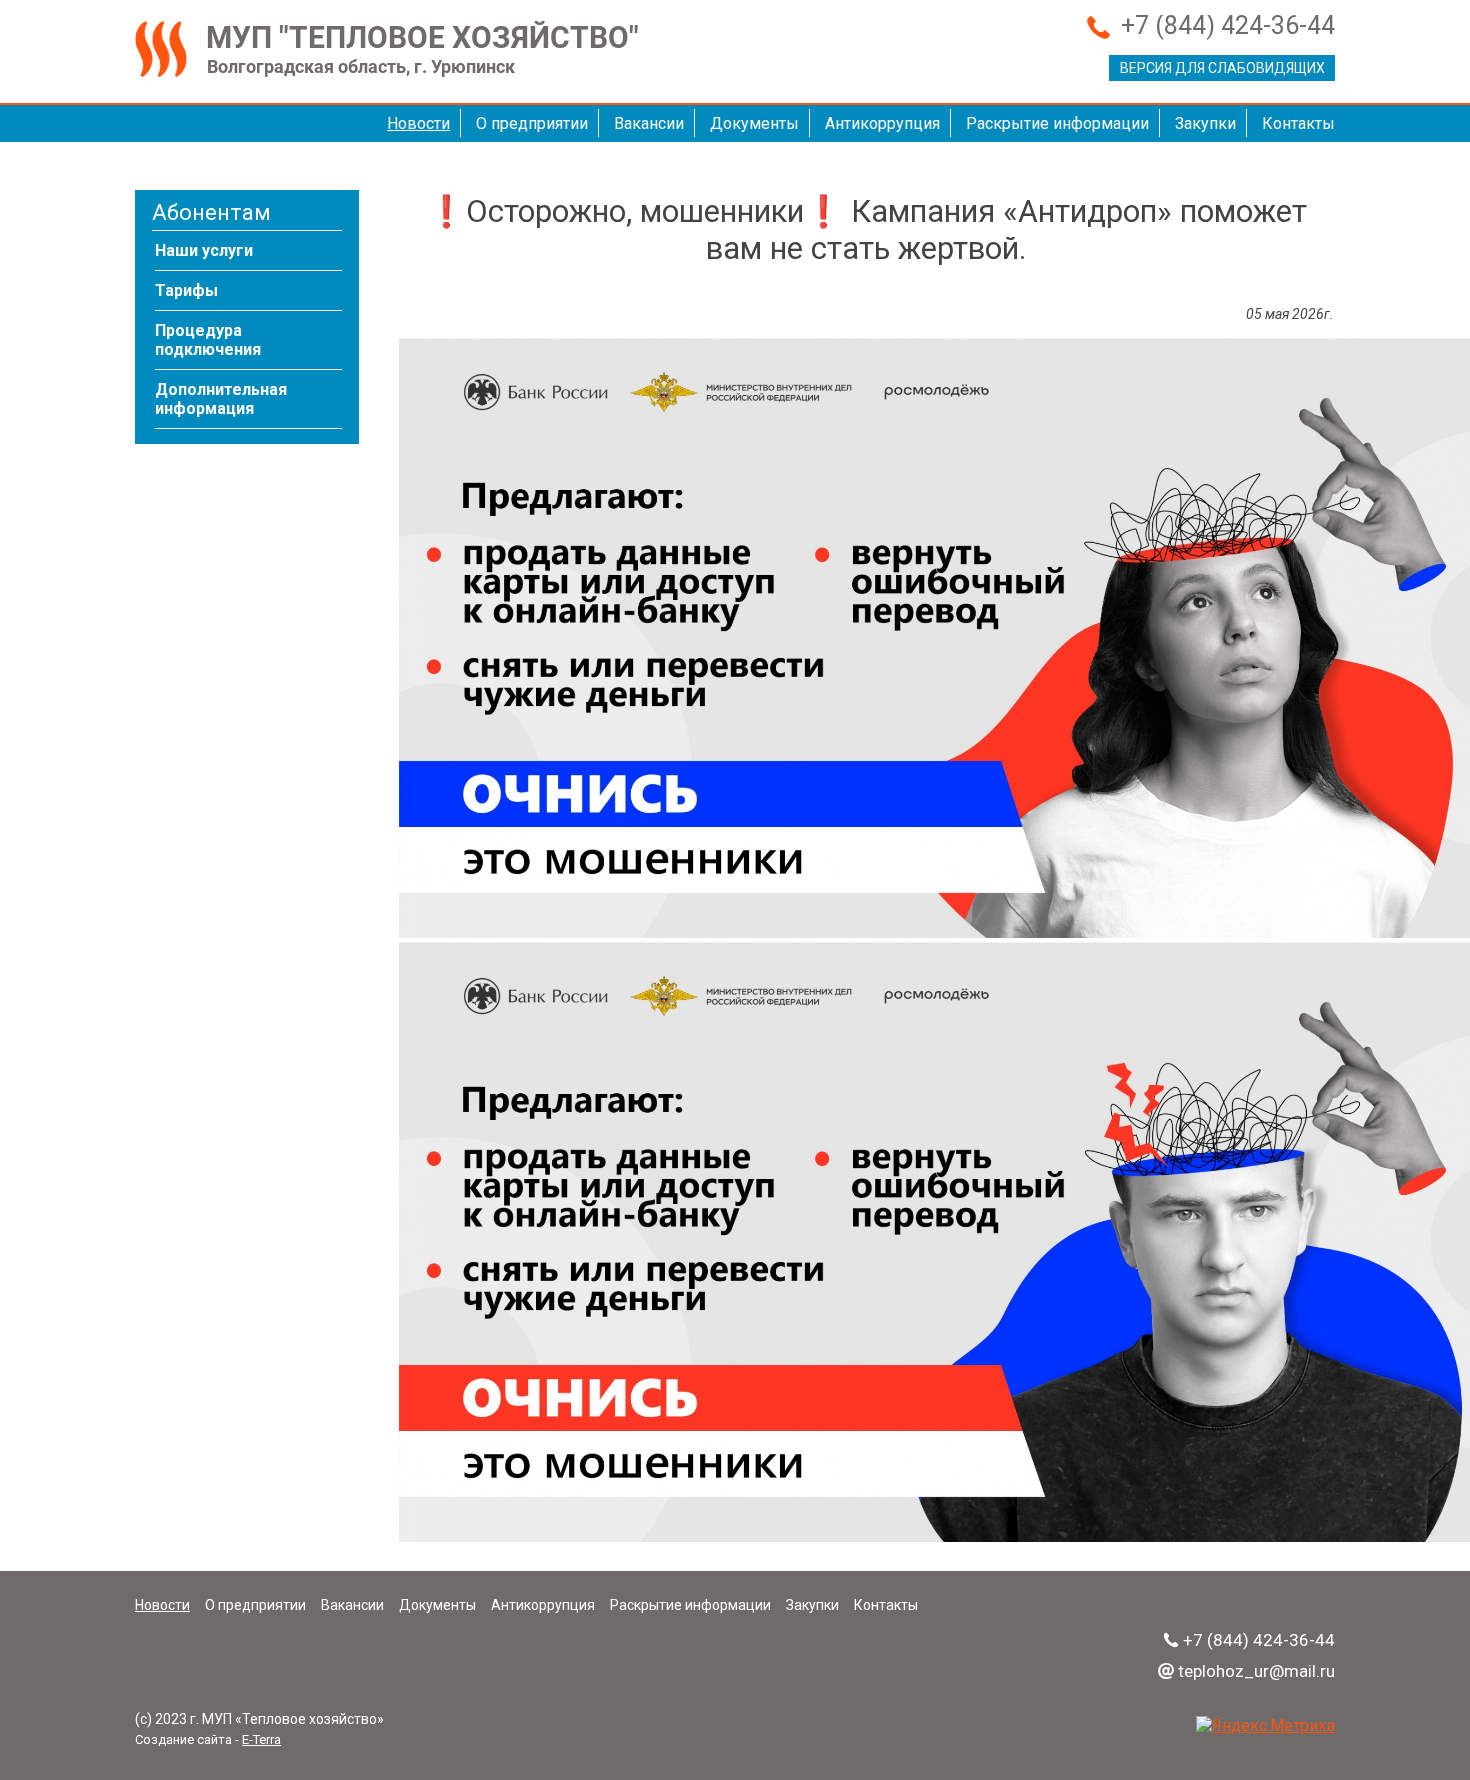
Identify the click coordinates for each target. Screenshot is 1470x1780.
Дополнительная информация (221, 399)
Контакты (1298, 123)
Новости (418, 123)
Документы (754, 123)
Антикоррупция (882, 123)
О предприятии (532, 123)
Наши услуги (204, 250)
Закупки (1205, 123)
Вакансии (649, 123)
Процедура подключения (208, 340)
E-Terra (261, 1739)
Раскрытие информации (1057, 123)
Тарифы (186, 290)
